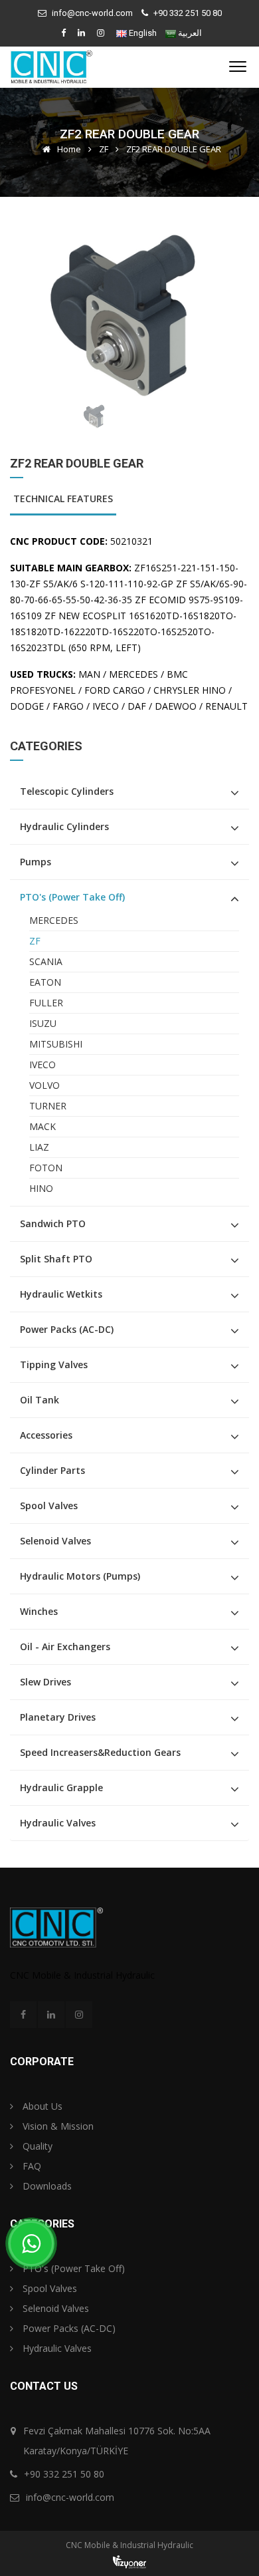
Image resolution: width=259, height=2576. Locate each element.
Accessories (46, 1435)
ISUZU (43, 1023)
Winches (39, 1611)
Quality (36, 2146)
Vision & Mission (57, 2126)
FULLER (46, 1003)
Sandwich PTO (53, 1223)
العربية (190, 33)
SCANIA (46, 961)
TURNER (48, 1106)
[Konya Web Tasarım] (129, 2561)
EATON (45, 982)
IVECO (43, 1065)
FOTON (46, 1168)
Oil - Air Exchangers (65, 1646)
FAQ (31, 2166)
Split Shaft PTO (56, 1259)
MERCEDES (54, 920)
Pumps (36, 862)
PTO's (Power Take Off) (72, 897)
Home (68, 149)
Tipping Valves (54, 1364)
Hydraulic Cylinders (64, 826)
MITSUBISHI (56, 1044)
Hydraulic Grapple (61, 1788)
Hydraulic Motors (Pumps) (80, 1576)
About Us (41, 2106)
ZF (104, 149)
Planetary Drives (58, 1717)
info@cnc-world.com (92, 13)
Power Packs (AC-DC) (67, 1329)
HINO (41, 1188)
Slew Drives (45, 1682)
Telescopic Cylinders (67, 791)
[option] (129, 313)
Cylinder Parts (52, 1470)
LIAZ (39, 1147)
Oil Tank (40, 1400)
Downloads (46, 2186)
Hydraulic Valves (58, 1823)
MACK (43, 1126)
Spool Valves (49, 1505)
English (143, 33)
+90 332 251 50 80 (188, 13)
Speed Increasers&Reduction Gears (100, 1752)
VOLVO (44, 1085)
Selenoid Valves (55, 1541)
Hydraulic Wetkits (61, 1294)
